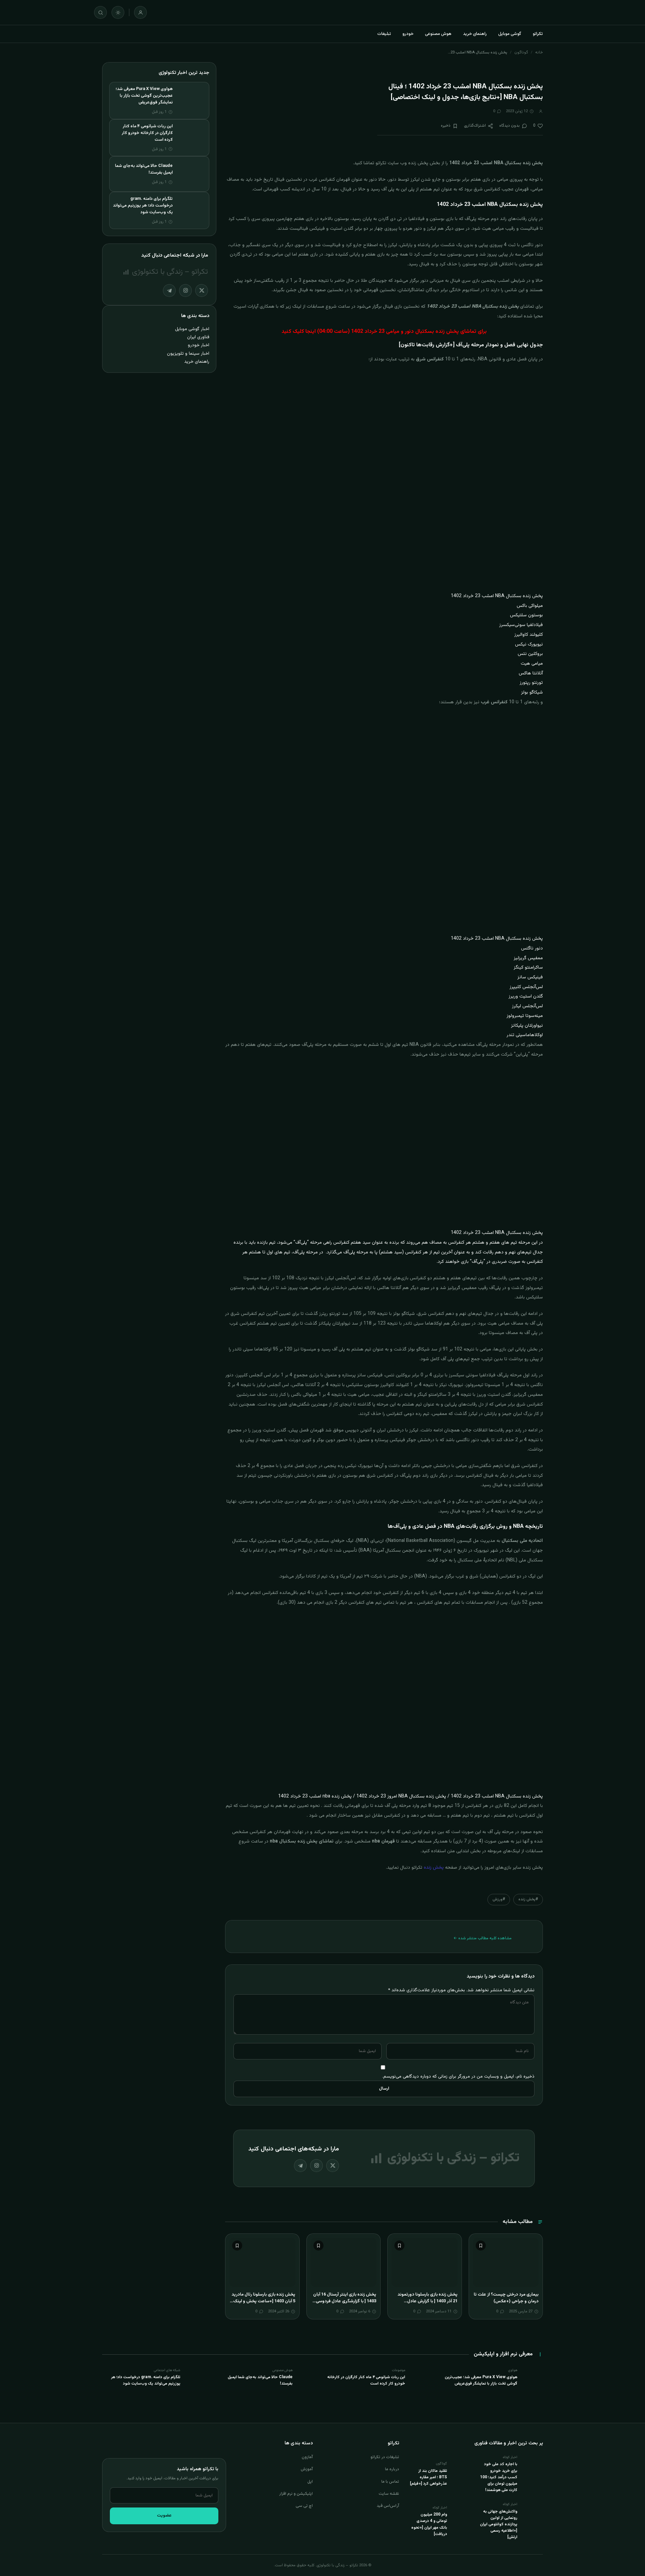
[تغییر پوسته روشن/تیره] (118, 12)
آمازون (307, 2457)
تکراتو (538, 34)
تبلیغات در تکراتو (385, 2457)
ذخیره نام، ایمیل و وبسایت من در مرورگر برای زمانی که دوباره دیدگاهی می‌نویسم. (458, 2076)
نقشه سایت (389, 2494)
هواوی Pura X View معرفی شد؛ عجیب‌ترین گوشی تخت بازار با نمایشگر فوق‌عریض (144, 96)
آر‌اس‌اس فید (388, 2506)
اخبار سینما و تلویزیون (188, 353)
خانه (539, 52)
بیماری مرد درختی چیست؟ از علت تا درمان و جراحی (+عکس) (506, 2298)
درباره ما (392, 2469)
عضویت (164, 2516)
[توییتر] (333, 2166)
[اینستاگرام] (316, 2166)
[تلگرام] (300, 2166)
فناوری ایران (198, 337)
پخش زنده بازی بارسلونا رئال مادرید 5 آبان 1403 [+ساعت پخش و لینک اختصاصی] (263, 2301)
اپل (310, 2482)
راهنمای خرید (475, 34)
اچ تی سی (304, 2506)
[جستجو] (100, 12)
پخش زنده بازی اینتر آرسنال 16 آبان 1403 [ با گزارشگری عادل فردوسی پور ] (345, 2301)
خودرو (408, 34)
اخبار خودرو (199, 345)
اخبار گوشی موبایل (192, 329)
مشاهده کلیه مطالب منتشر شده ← (483, 1938)
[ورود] (140, 12)
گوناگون (521, 52)
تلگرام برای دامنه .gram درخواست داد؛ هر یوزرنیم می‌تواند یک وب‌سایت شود (143, 206)
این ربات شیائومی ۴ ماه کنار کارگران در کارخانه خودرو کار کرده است (147, 133)
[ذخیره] (481, 2246)
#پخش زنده (528, 1899)
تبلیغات (384, 34)
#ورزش (499, 1899)
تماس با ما (390, 2482)
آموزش (307, 2469)
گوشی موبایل (510, 34)
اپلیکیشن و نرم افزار (296, 2494)
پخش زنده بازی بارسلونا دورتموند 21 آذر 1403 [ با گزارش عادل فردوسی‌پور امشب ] (427, 2301)
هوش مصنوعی (438, 34)
